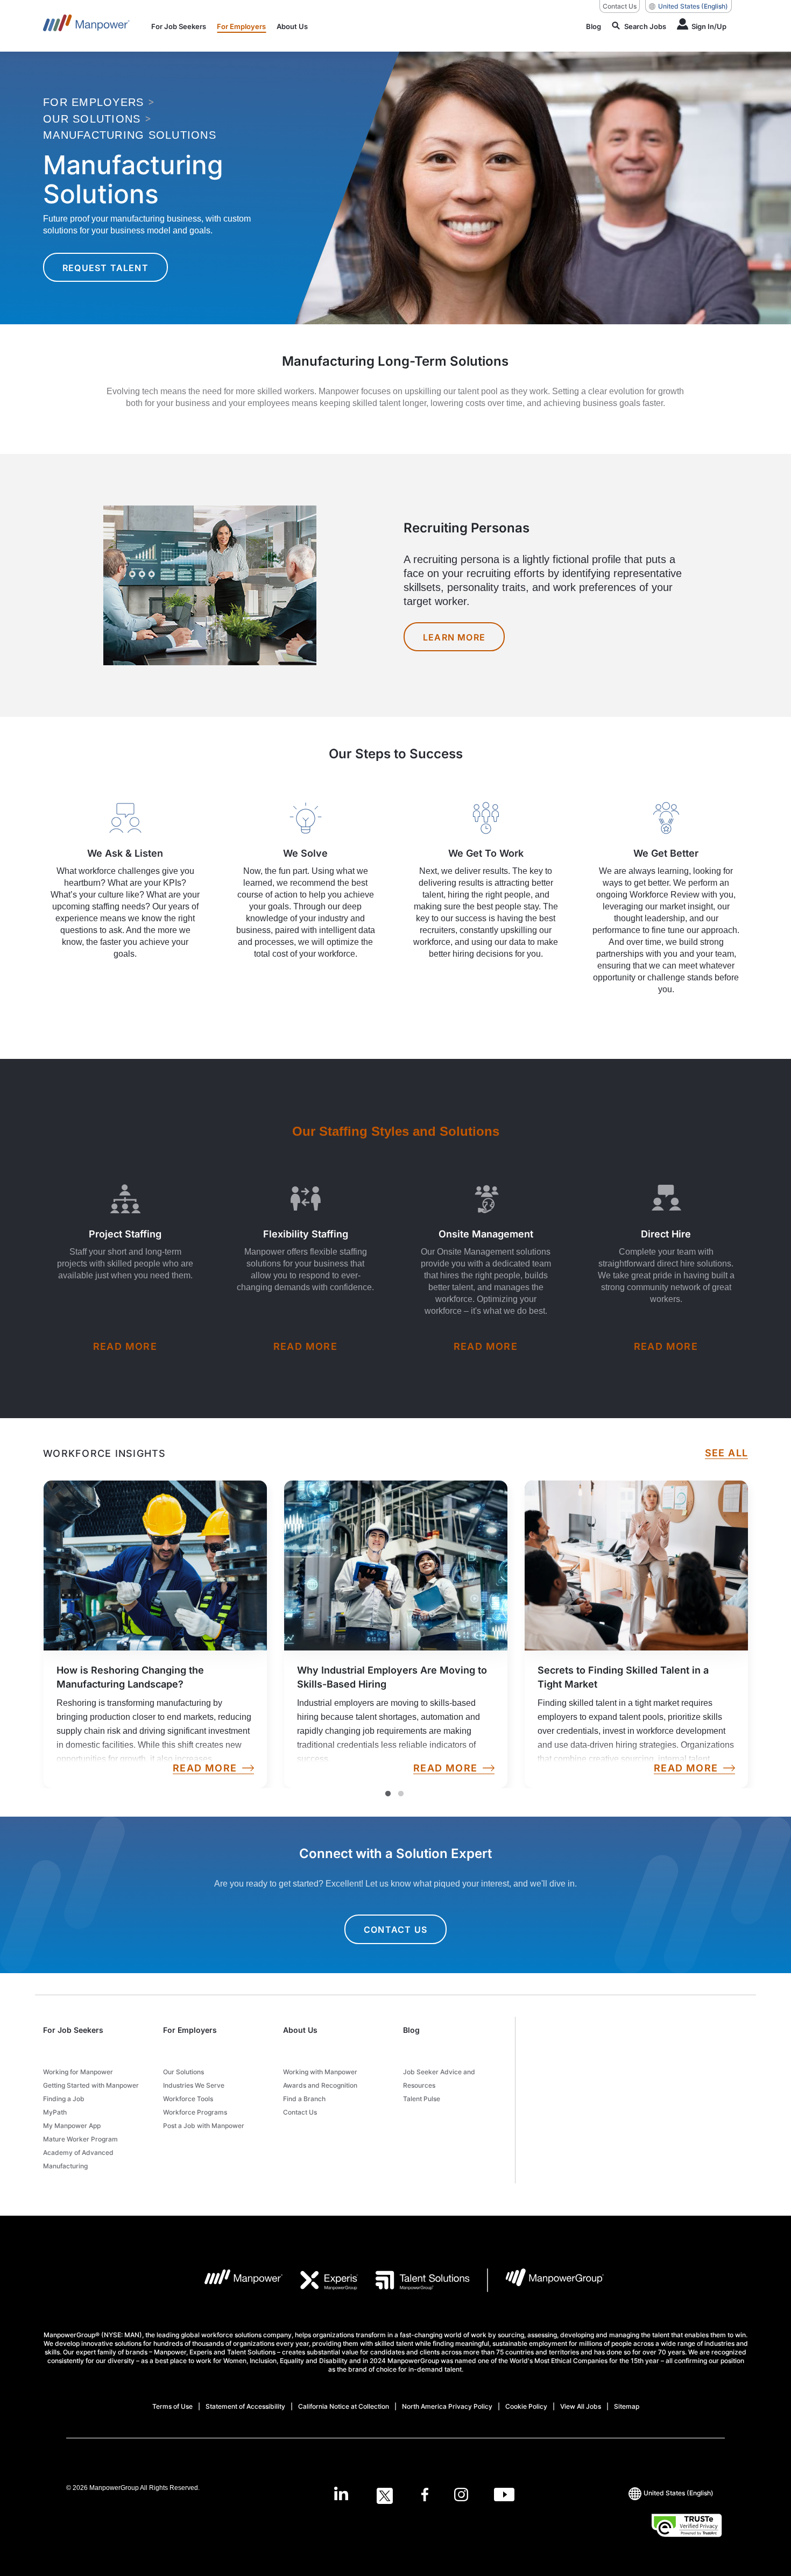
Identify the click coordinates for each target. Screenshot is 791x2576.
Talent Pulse (422, 2099)
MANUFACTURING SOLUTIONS (130, 135)
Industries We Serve (194, 2085)
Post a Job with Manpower (204, 2126)
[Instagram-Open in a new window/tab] (461, 2496)
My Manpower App (72, 2126)
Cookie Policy (526, 2406)
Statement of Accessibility (245, 2406)
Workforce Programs (195, 2112)
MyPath (55, 2112)
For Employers (190, 2030)
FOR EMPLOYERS (93, 102)
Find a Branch (304, 2099)
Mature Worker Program (80, 2139)
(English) (693, 6)
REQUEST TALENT (105, 268)
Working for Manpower (78, 2072)
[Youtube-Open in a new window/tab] (504, 2496)
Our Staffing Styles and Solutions (396, 1131)
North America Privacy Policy (447, 2406)
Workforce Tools (188, 2099)
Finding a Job (64, 2099)
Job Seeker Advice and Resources (439, 2079)
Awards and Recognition (320, 2085)
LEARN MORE (454, 637)
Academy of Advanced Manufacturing (78, 2159)
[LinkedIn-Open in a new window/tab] (341, 2495)
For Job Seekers (73, 2030)
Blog (411, 2030)
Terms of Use (172, 2406)
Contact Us (620, 6)
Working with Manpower (320, 2072)
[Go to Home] (86, 26)
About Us (300, 2030)
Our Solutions (183, 2072)
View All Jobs (581, 2406)
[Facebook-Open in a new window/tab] (425, 2496)
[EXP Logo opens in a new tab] (321, 2280)
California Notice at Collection (344, 2406)
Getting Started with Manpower (91, 2085)
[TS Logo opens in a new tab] (414, 2280)
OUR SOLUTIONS (92, 119)
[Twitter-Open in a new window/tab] (385, 2496)
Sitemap (627, 2406)
